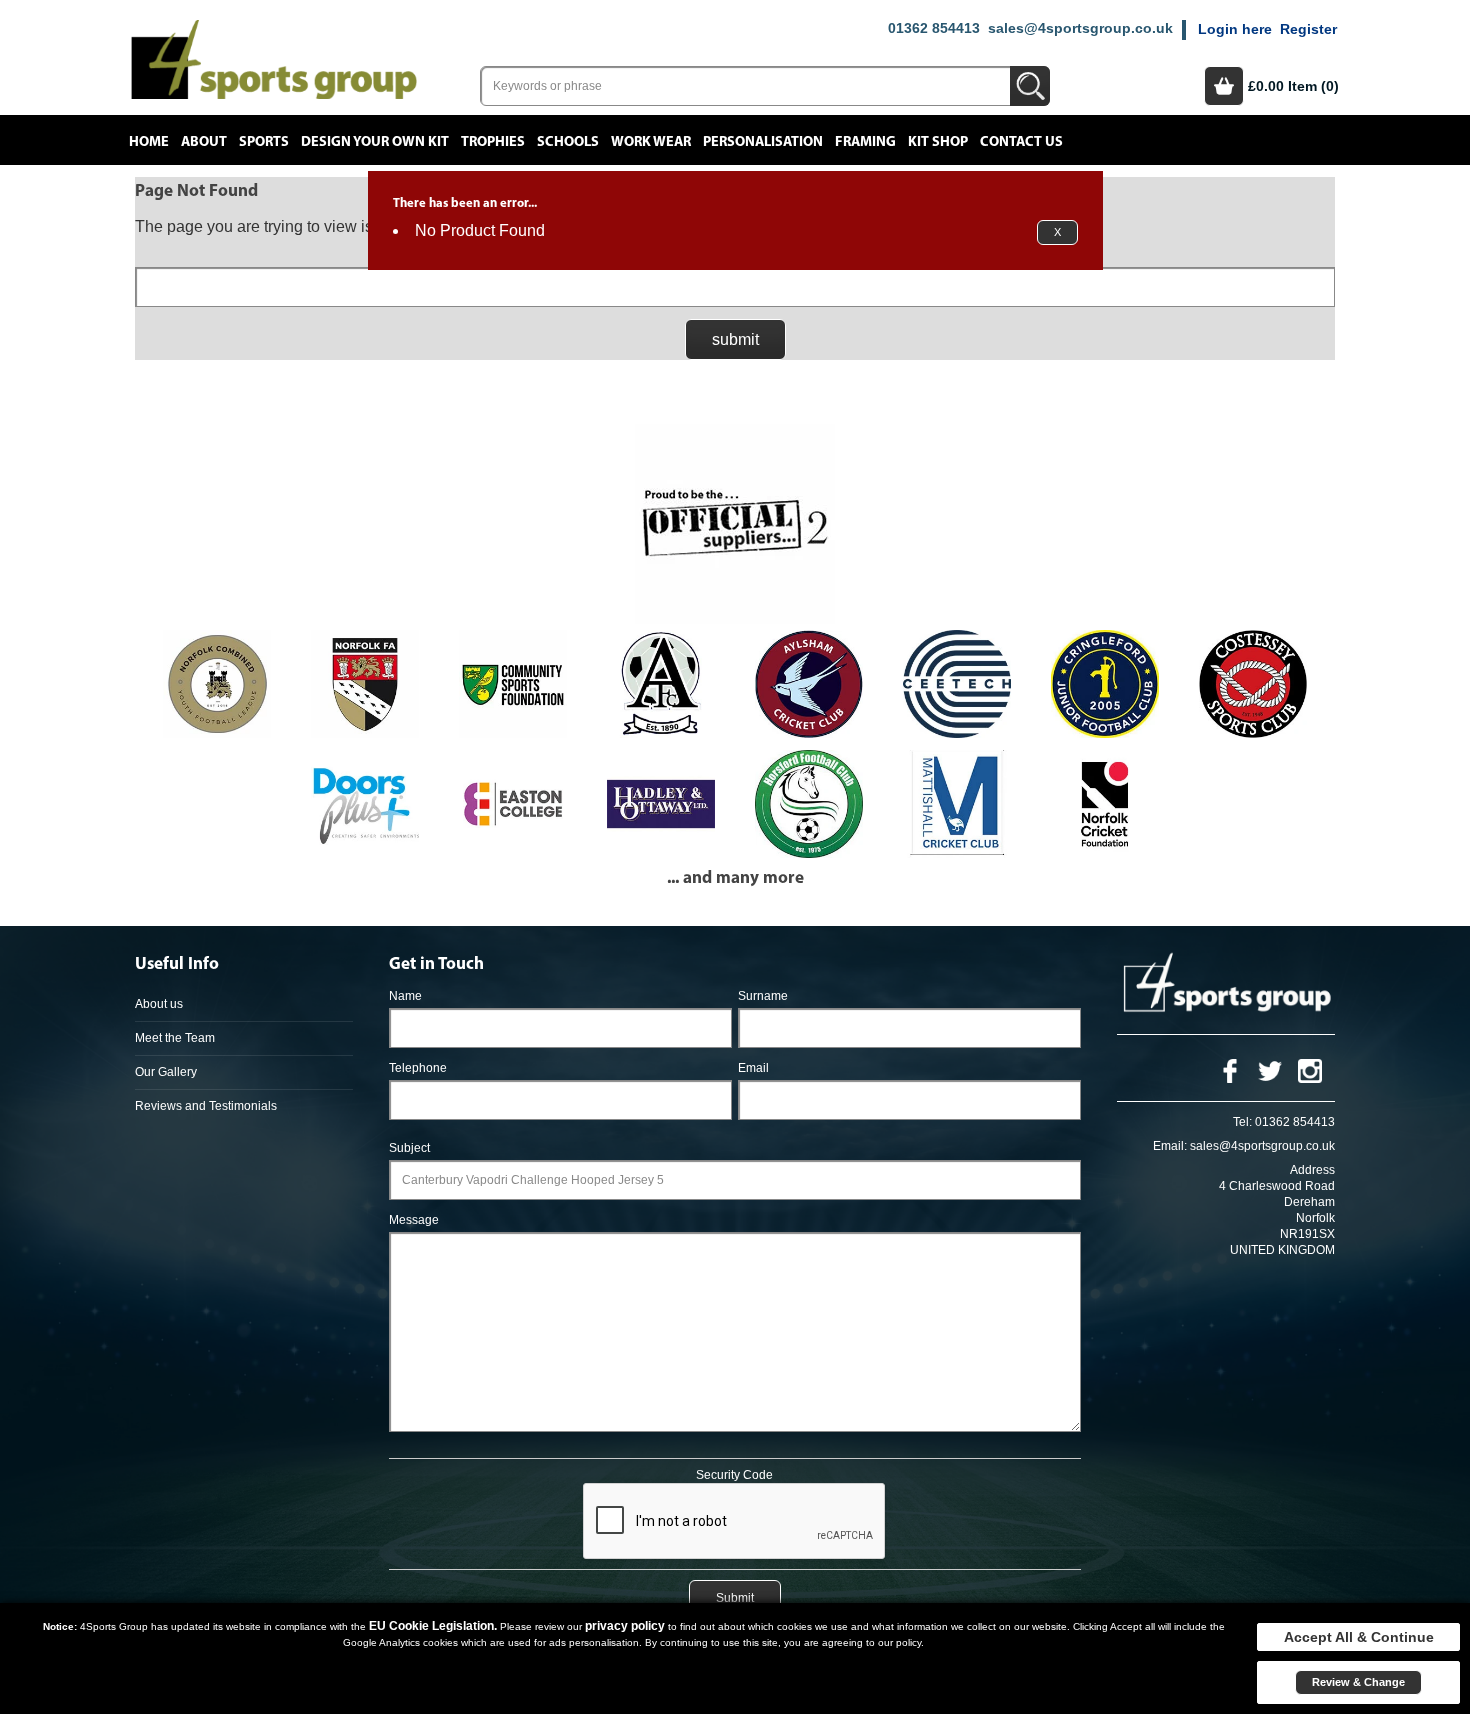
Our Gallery (166, 1072)
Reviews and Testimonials (206, 1106)
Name (405, 996)
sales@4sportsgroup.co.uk (1080, 28)
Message (414, 1220)
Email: (1170, 1146)
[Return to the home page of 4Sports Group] (274, 58)
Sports (264, 142)
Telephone (418, 1068)
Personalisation (763, 142)
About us (159, 1004)
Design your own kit (375, 142)
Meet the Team (175, 1038)
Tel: (1242, 1122)
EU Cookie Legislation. (433, 1626)
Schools (568, 142)
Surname (763, 996)
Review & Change (1358, 1682)
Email (753, 1068)
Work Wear (651, 142)
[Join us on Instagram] (1310, 1070)
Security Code (734, 1475)
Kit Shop (938, 142)
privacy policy (625, 1626)
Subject (409, 1148)
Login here (1235, 29)
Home (149, 142)
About (204, 142)
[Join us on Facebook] (1230, 1070)
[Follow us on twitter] (1270, 1070)
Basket (1224, 86)
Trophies (493, 142)
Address (1312, 1170)
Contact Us (1021, 142)
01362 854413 (934, 28)
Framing (865, 142)
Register (1308, 29)
